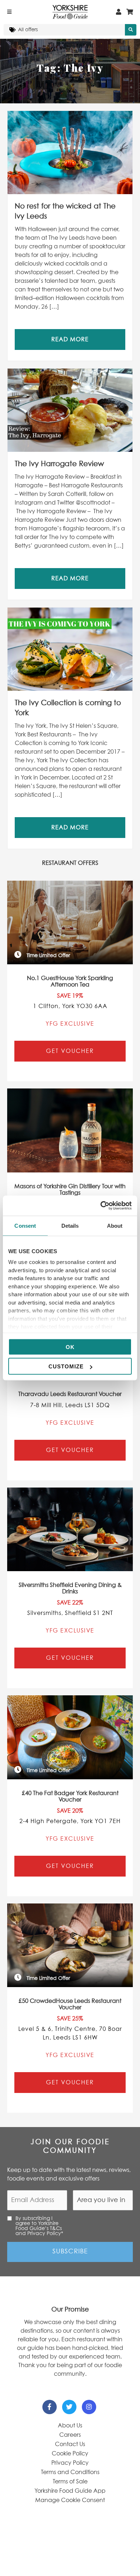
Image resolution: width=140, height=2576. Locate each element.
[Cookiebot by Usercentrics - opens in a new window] (101, 1206)
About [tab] (115, 1225)
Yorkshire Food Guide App (70, 2491)
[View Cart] (130, 12)
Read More (70, 339)
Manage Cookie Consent (70, 2500)
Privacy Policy (70, 2463)
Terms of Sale (70, 2482)
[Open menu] (9, 12)
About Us (70, 2426)
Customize (66, 1366)
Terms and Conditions (70, 2472)
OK (70, 1347)
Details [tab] (70, 1225)
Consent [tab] (25, 1225)
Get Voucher (70, 1051)
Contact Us (70, 2444)
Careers (70, 2435)
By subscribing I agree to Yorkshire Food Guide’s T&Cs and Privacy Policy (39, 2226)
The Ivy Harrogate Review (59, 464)
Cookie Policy (70, 2454)
